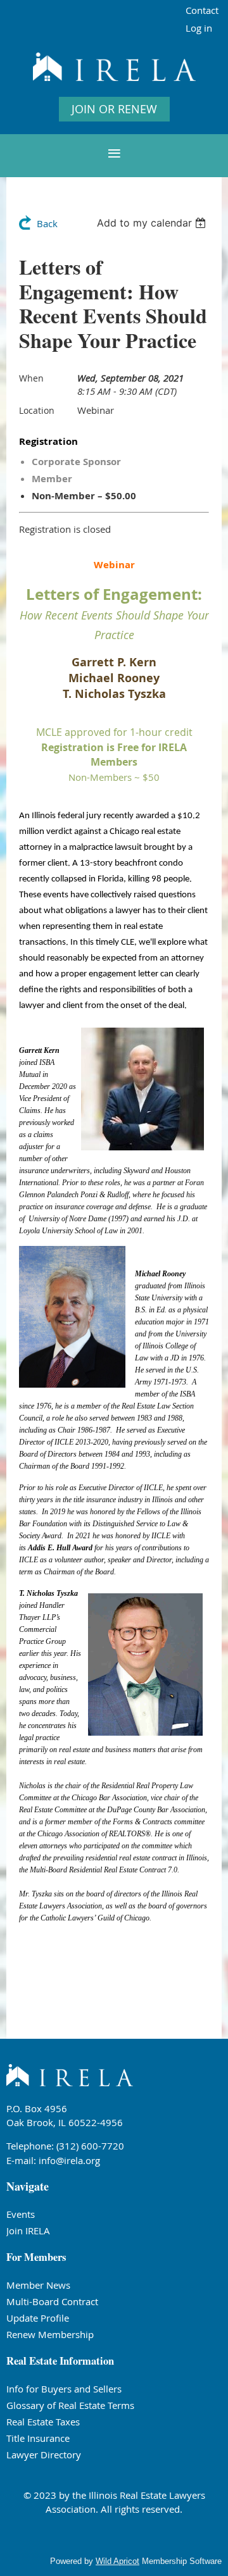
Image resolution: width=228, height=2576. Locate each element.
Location (37, 410)
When (31, 378)
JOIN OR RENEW (114, 109)
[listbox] (153, 223)
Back (47, 223)
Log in (199, 28)
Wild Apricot (117, 2561)
